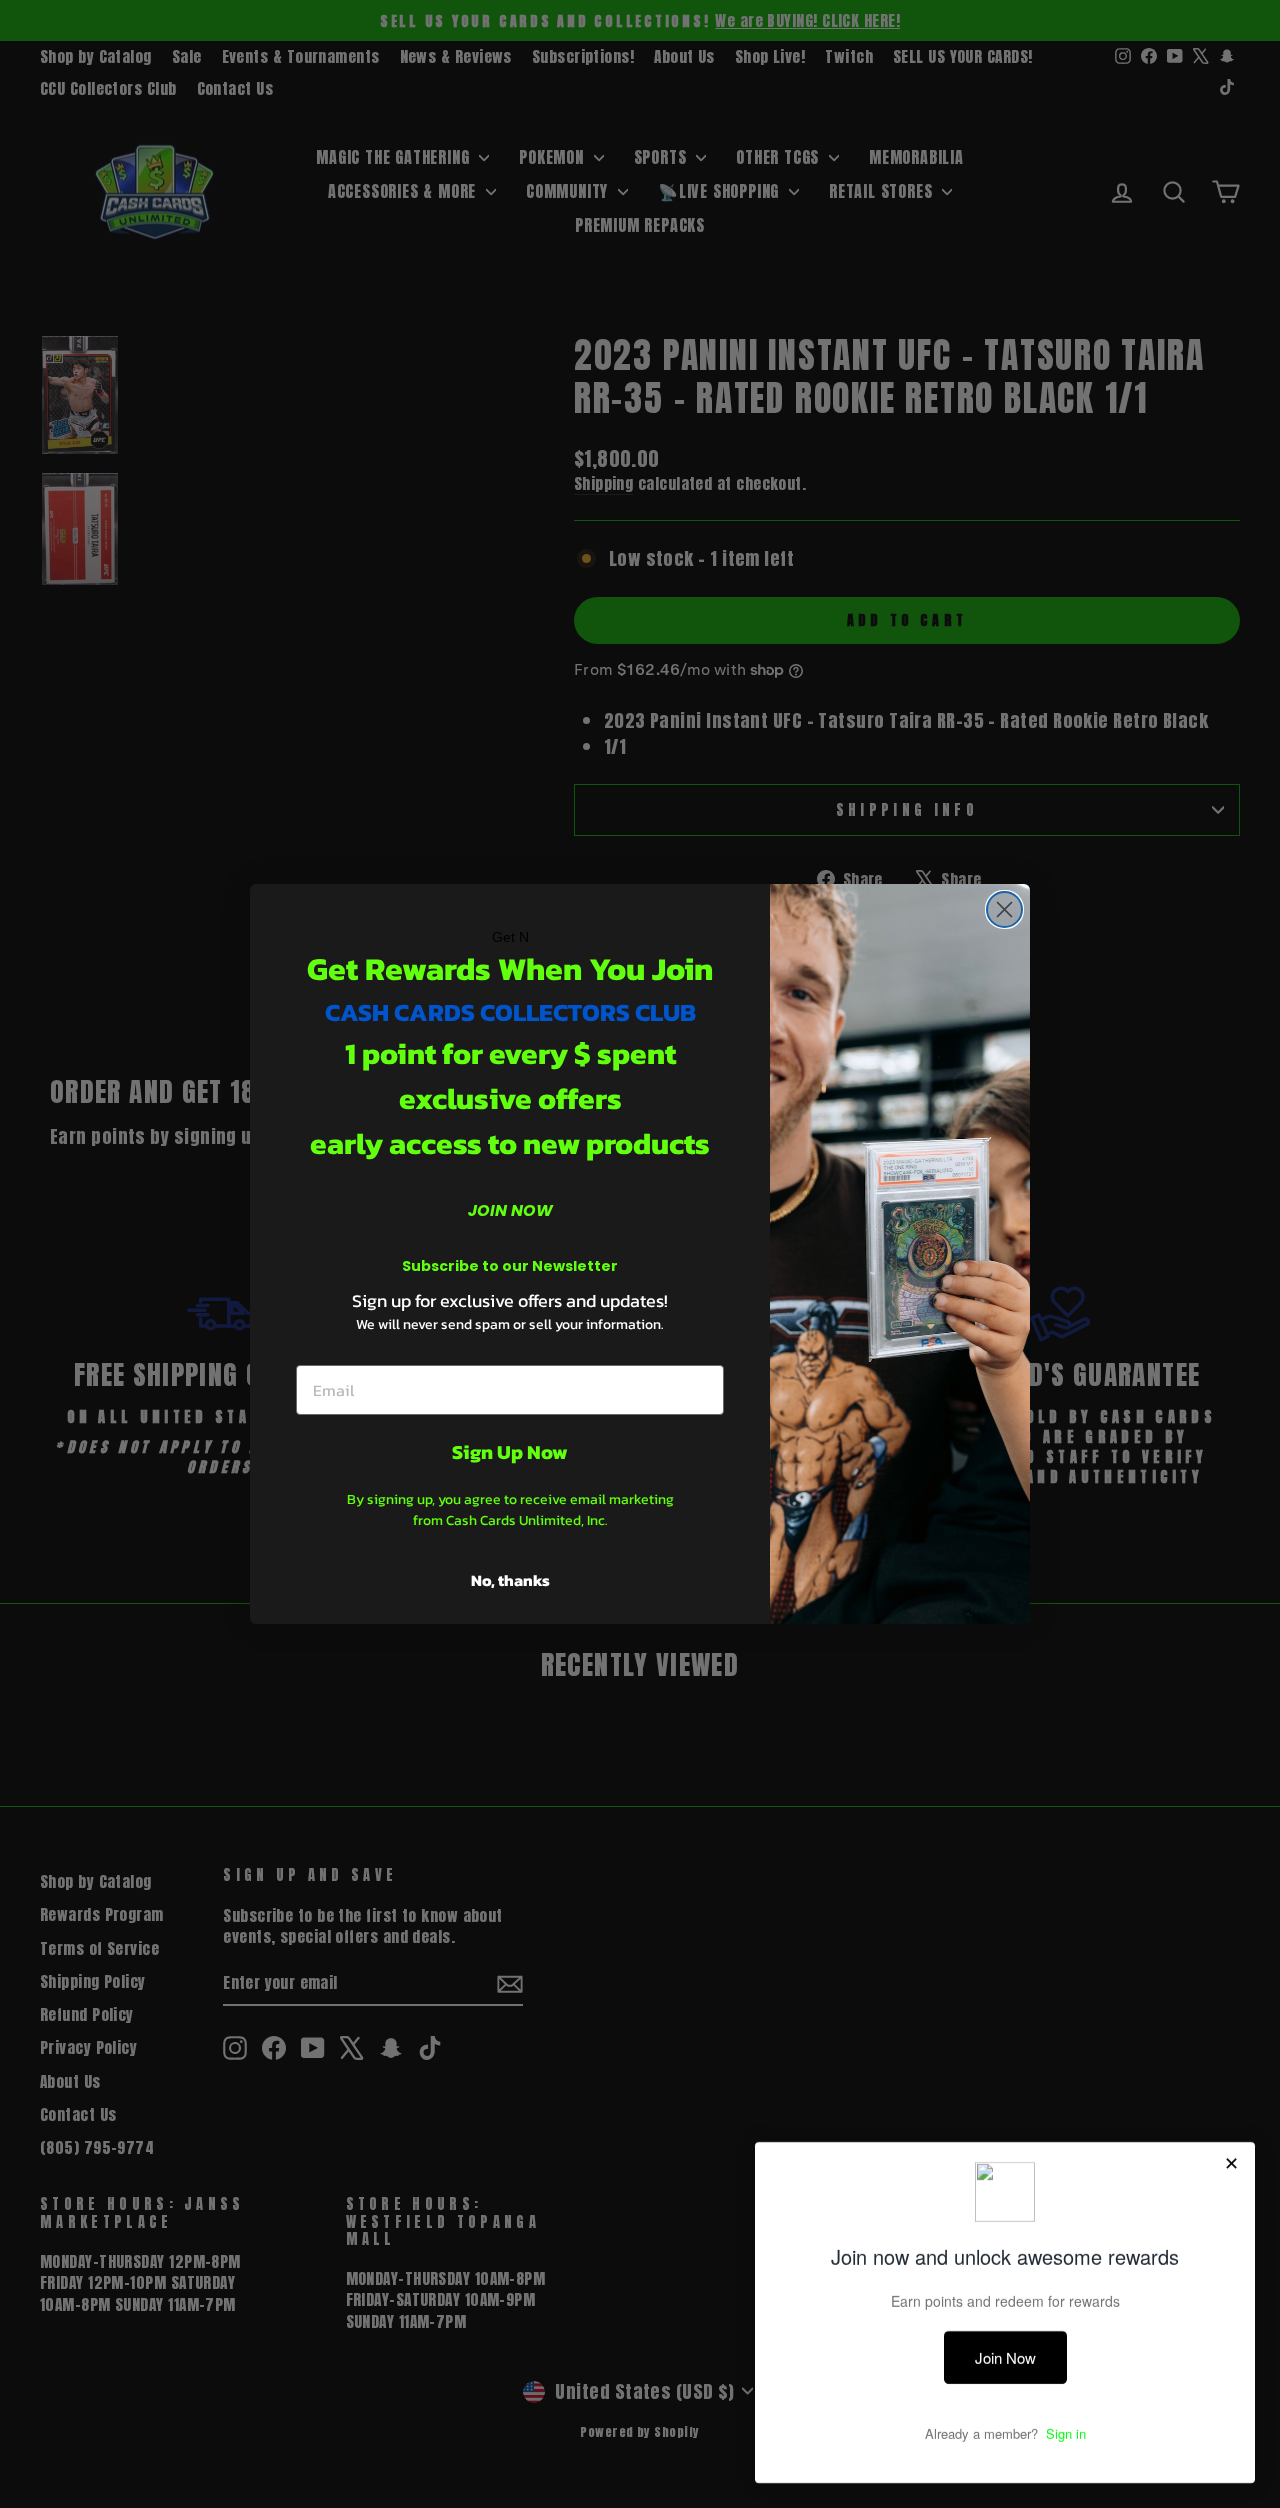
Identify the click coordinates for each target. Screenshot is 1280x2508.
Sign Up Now (510, 1452)
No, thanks (510, 1580)
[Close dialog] (1004, 909)
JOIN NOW (510, 1210)
